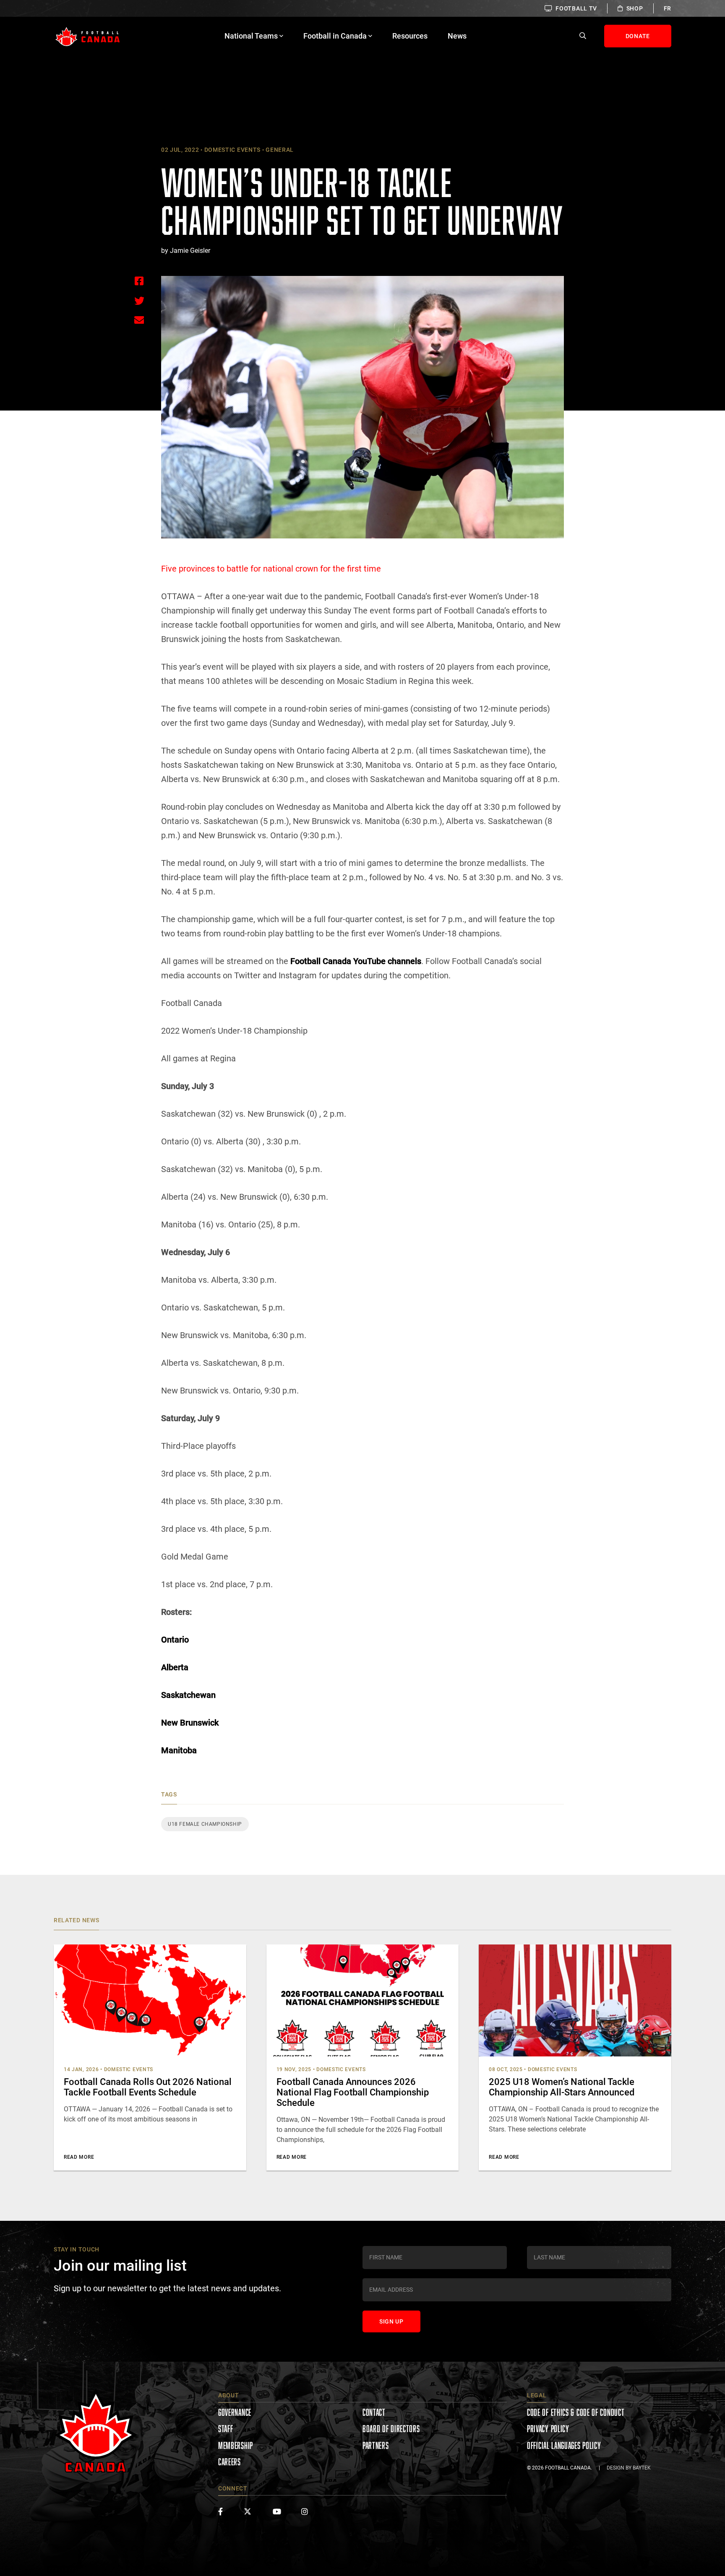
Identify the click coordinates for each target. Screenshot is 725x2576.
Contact (374, 2412)
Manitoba (179, 1750)
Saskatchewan (188, 1695)
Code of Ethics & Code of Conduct (576, 2412)
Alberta (175, 1667)
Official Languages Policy (564, 2445)
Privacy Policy (548, 2429)
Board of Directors (391, 2429)
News (457, 36)
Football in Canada (335, 36)
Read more (79, 2157)
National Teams (251, 36)
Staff (226, 2429)
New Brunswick (190, 1723)
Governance (235, 2412)
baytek (642, 2468)
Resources (410, 36)
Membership (236, 2445)
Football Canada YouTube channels (356, 961)
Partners (376, 2445)
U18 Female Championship (205, 1824)
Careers (229, 2462)
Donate (638, 36)
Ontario (175, 1640)
